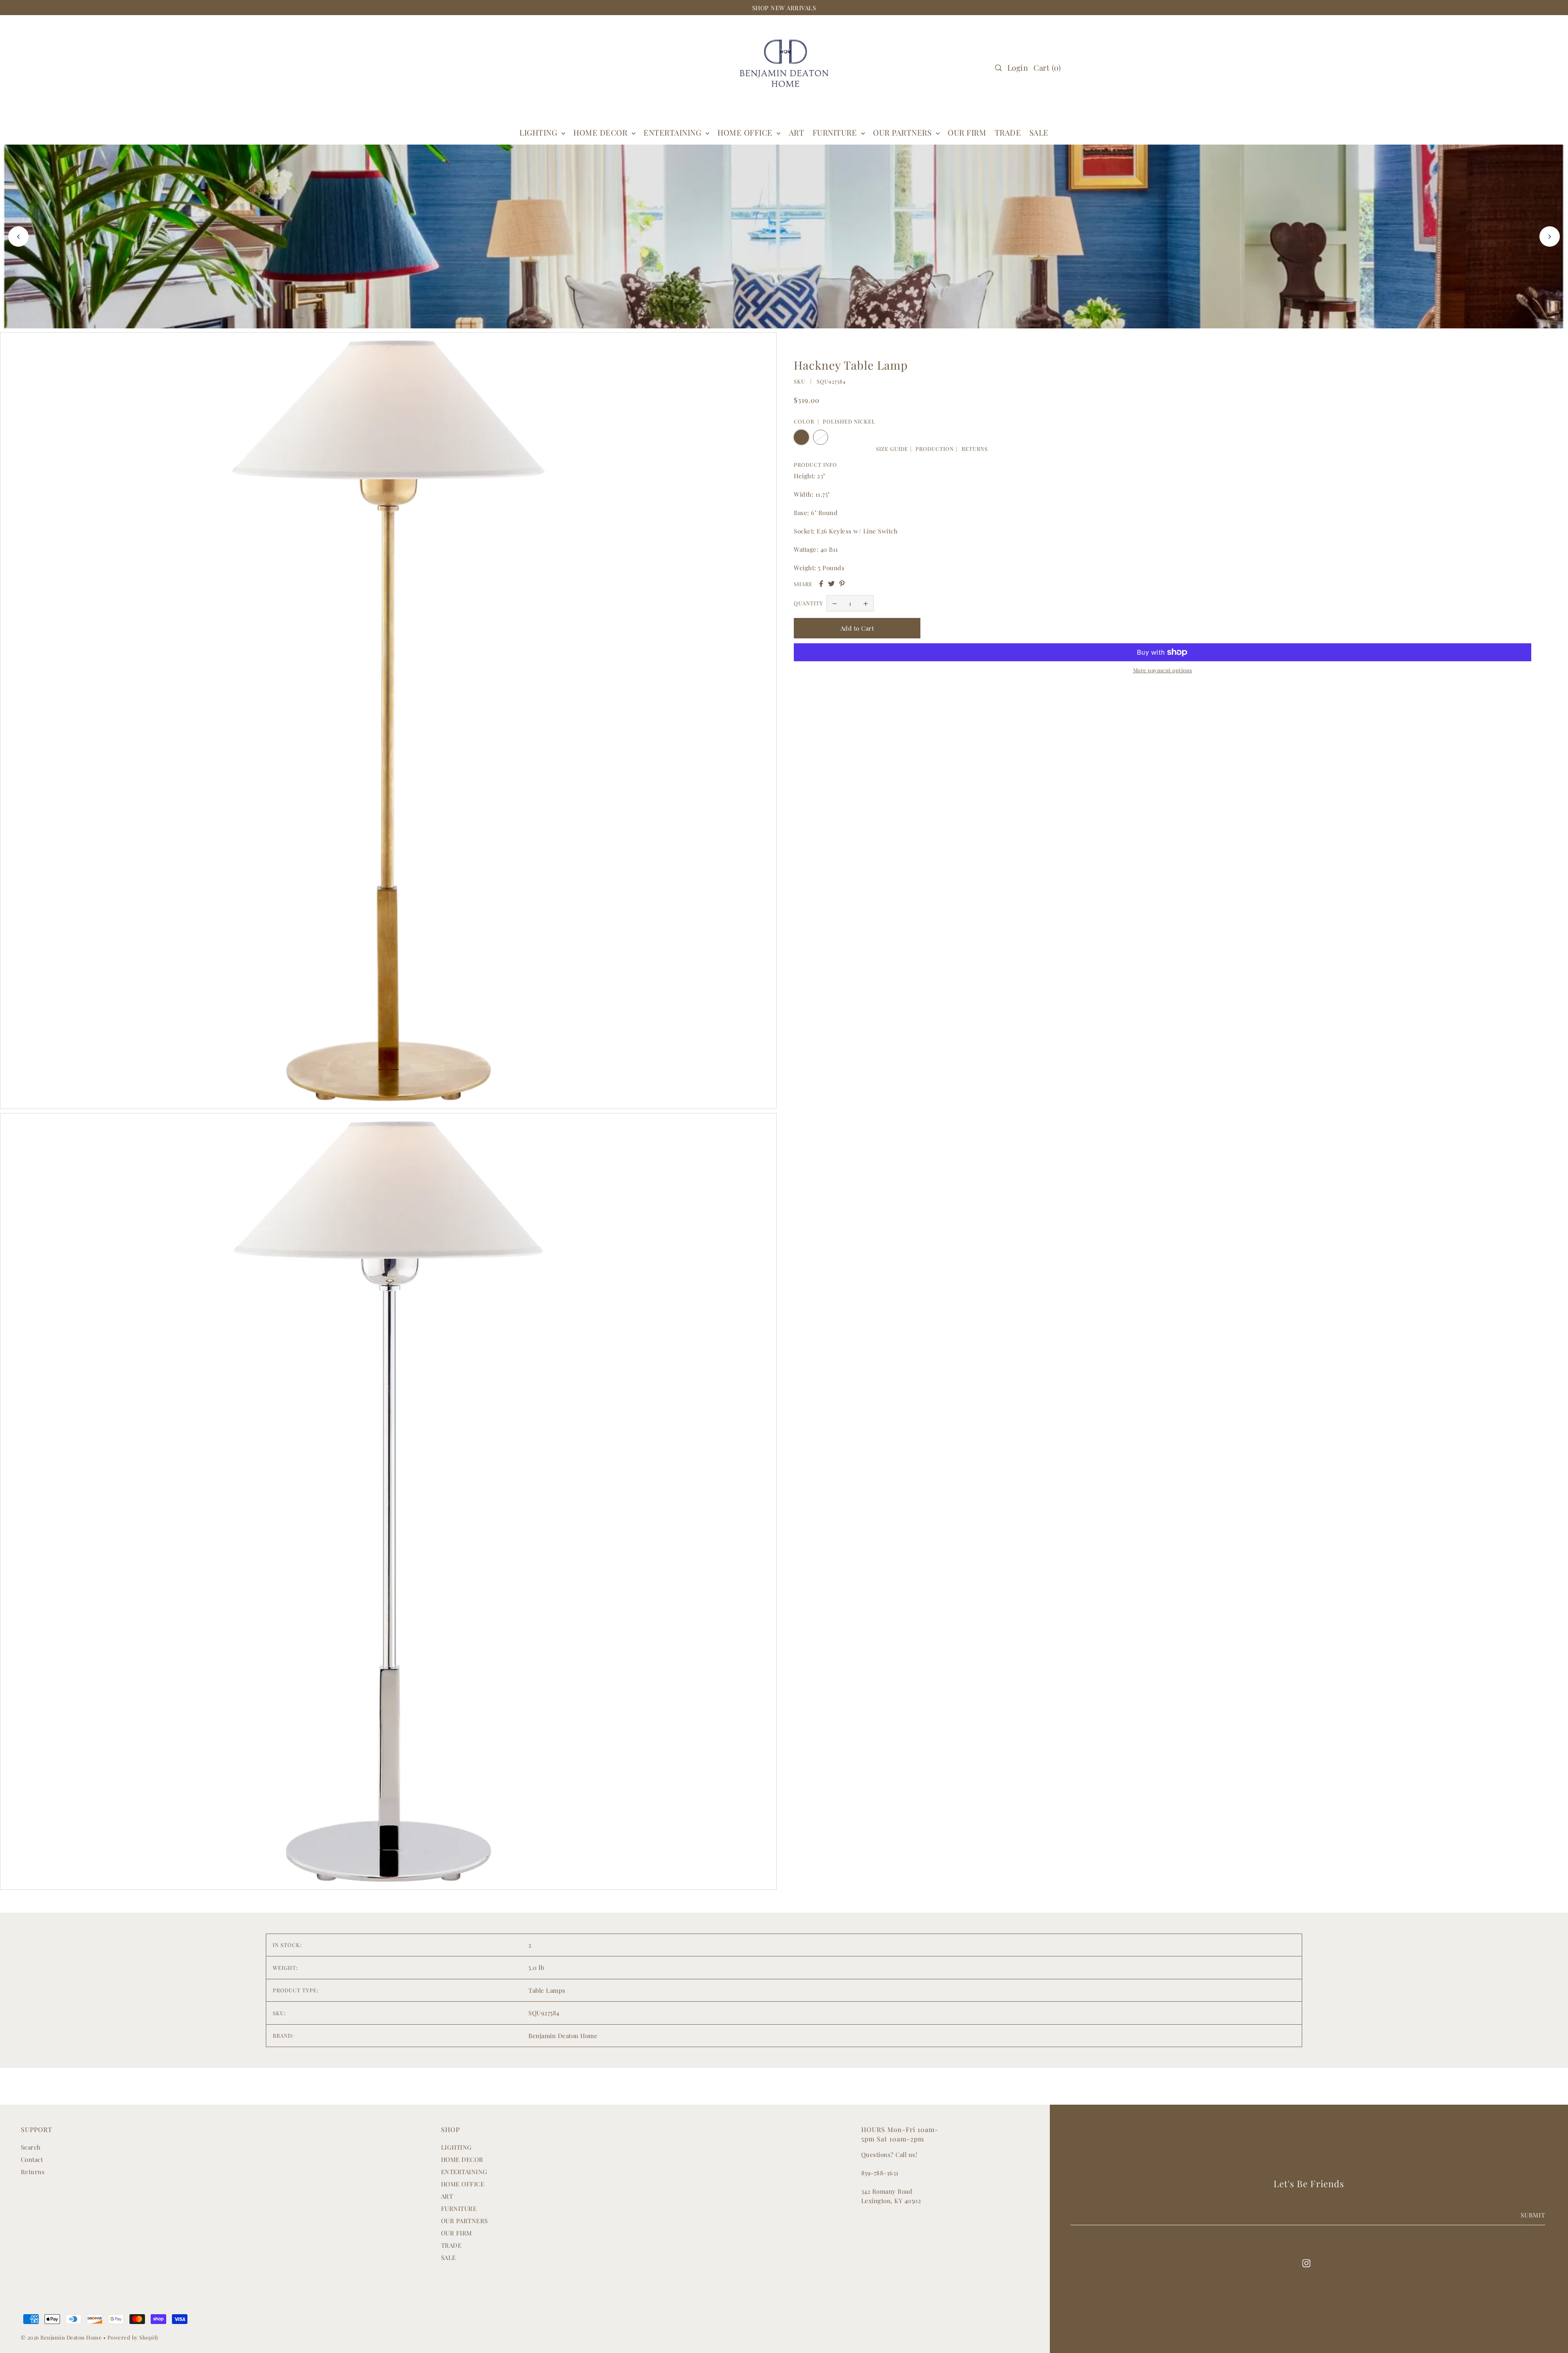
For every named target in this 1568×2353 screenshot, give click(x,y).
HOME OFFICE (463, 2184)
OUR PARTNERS (464, 2221)
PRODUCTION (935, 449)
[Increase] (866, 603)
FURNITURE (836, 132)
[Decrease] (835, 603)
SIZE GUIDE (892, 449)
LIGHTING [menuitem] (539, 132)
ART (447, 2196)
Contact (32, 2159)
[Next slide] (1550, 236)
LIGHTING (457, 2147)
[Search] (998, 68)
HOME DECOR (601, 132)
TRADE (451, 2245)
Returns (33, 2172)
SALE (449, 2257)
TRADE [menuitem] (1008, 132)
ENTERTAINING (674, 132)
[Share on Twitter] (831, 584)
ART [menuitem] (797, 132)
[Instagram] (1306, 2263)
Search (31, 2147)
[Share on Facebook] (821, 584)
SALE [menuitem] (1039, 132)
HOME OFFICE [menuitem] (746, 132)
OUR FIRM (457, 2233)
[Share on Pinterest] (842, 584)
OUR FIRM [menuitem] (967, 132)
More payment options (1163, 670)
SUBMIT (1533, 2215)
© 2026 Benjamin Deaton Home (62, 2337)
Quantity (808, 603)
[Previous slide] (18, 236)
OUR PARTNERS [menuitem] (903, 132)
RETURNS (975, 449)
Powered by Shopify (133, 2337)
